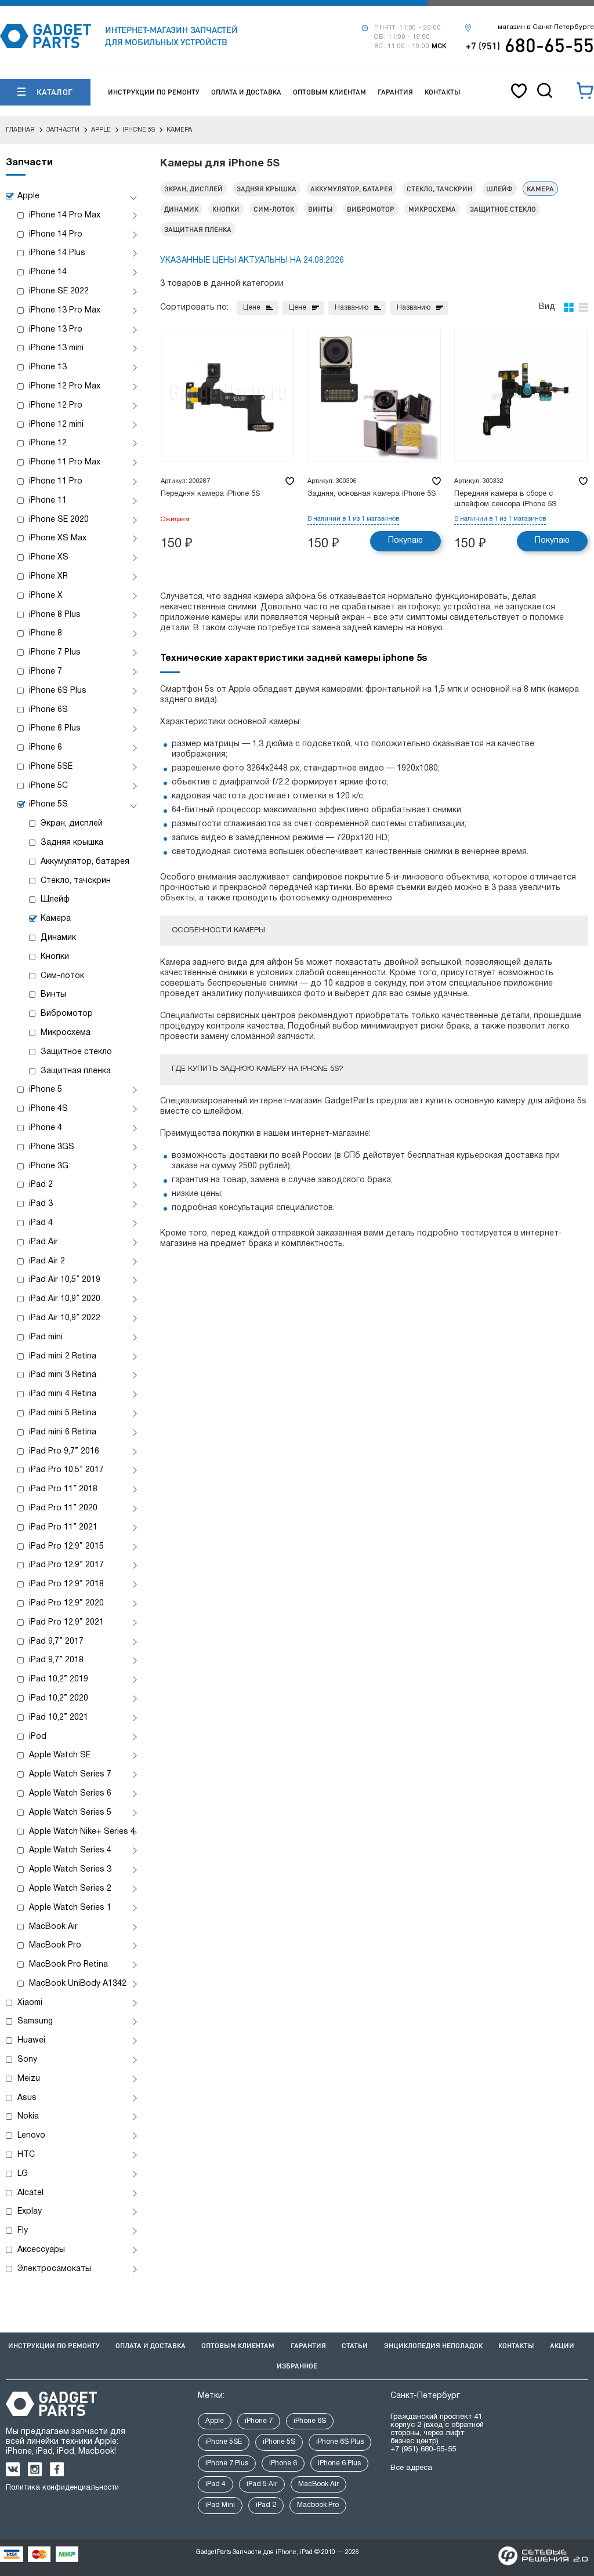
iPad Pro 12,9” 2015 (66, 1547)
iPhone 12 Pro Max (65, 386)
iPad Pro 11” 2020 (63, 1508)
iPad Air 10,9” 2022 (65, 1318)
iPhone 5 (46, 1090)
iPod (38, 1737)
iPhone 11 (48, 501)
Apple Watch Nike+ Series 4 (82, 1832)
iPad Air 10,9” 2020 (65, 1299)
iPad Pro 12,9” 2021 (66, 1623)
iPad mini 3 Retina (63, 1375)
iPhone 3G (49, 1166)
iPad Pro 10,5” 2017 (66, 1470)
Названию (352, 308)
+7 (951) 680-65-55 (423, 2450)
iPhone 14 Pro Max (65, 215)
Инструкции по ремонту (154, 92)
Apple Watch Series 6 (70, 1794)
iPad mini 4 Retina (63, 1394)
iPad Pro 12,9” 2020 (66, 1603)
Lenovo (31, 2136)
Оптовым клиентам (329, 92)
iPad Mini (220, 2505)
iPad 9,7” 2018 (56, 1660)
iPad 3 (41, 1204)
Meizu (29, 2079)
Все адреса (411, 2468)
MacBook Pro (55, 1945)
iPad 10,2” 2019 (59, 1679)
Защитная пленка (76, 1071)
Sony (27, 2060)
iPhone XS (49, 557)
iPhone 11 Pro (56, 482)
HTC (26, 2155)
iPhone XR (48, 577)
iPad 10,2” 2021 (59, 1718)
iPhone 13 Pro (56, 330)
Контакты (443, 92)
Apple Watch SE (60, 1755)
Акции (562, 2346)
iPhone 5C (48, 786)
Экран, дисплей (72, 824)
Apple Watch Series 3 (70, 1870)
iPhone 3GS (52, 1147)
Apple (28, 196)
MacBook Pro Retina (68, 1965)
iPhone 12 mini (56, 425)
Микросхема (66, 1033)
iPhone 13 (48, 367)
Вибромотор (67, 1014)
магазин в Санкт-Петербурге (546, 27)
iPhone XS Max (58, 538)
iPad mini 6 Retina (63, 1432)
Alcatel (30, 2193)
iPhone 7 (46, 672)
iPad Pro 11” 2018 (63, 1489)
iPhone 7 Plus (55, 653)
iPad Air (44, 1242)
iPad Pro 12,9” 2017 (66, 1565)
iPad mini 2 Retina (63, 1356)
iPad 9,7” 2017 (56, 1642)
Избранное (297, 2366)
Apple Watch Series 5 (70, 1813)
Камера (56, 919)
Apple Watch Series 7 (70, 1774)
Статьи (355, 2346)
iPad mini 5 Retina (63, 1413)
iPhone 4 (46, 1128)
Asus (27, 2098)
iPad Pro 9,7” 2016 (64, 1452)
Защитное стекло (76, 1052)
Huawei (31, 2041)
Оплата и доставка (246, 92)
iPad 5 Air (262, 2484)
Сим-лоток (62, 976)
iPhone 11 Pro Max (65, 462)
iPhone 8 (46, 633)
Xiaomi (30, 2003)
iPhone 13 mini (56, 348)
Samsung (35, 2021)
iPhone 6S (48, 710)
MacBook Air (53, 1927)
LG (23, 2174)
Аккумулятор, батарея (85, 862)
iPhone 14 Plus (57, 253)
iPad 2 (41, 1185)
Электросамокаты (54, 2269)
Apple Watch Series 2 (70, 1889)
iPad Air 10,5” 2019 (65, 1280)
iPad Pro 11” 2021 (63, 1527)
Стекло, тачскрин (76, 881)
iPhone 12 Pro (56, 406)
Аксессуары (41, 2250)
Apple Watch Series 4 (70, 1850)
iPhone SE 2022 (59, 291)
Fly (23, 2231)
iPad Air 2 (47, 1261)
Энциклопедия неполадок (433, 2346)
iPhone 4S (48, 1109)
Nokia (28, 2117)
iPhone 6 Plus (55, 729)
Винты (53, 995)
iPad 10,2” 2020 (59, 1698)
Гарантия (395, 92)
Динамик (58, 938)
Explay (30, 2212)
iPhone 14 (48, 272)
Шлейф (55, 900)
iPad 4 (41, 1223)
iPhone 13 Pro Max (65, 310)
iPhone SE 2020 (59, 520)
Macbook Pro (318, 2505)
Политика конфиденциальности (62, 2488)
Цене (252, 308)
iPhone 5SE (51, 767)
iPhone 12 (48, 443)
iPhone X (46, 596)
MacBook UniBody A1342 (78, 1984)
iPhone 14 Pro (56, 235)
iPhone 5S (48, 804)
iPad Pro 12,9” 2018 (66, 1584)
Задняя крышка (72, 843)
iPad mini (46, 1337)
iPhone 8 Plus (55, 615)
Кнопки (55, 957)
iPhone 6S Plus (58, 691)
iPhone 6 (46, 748)
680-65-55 (530, 45)
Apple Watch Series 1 (70, 1908)
